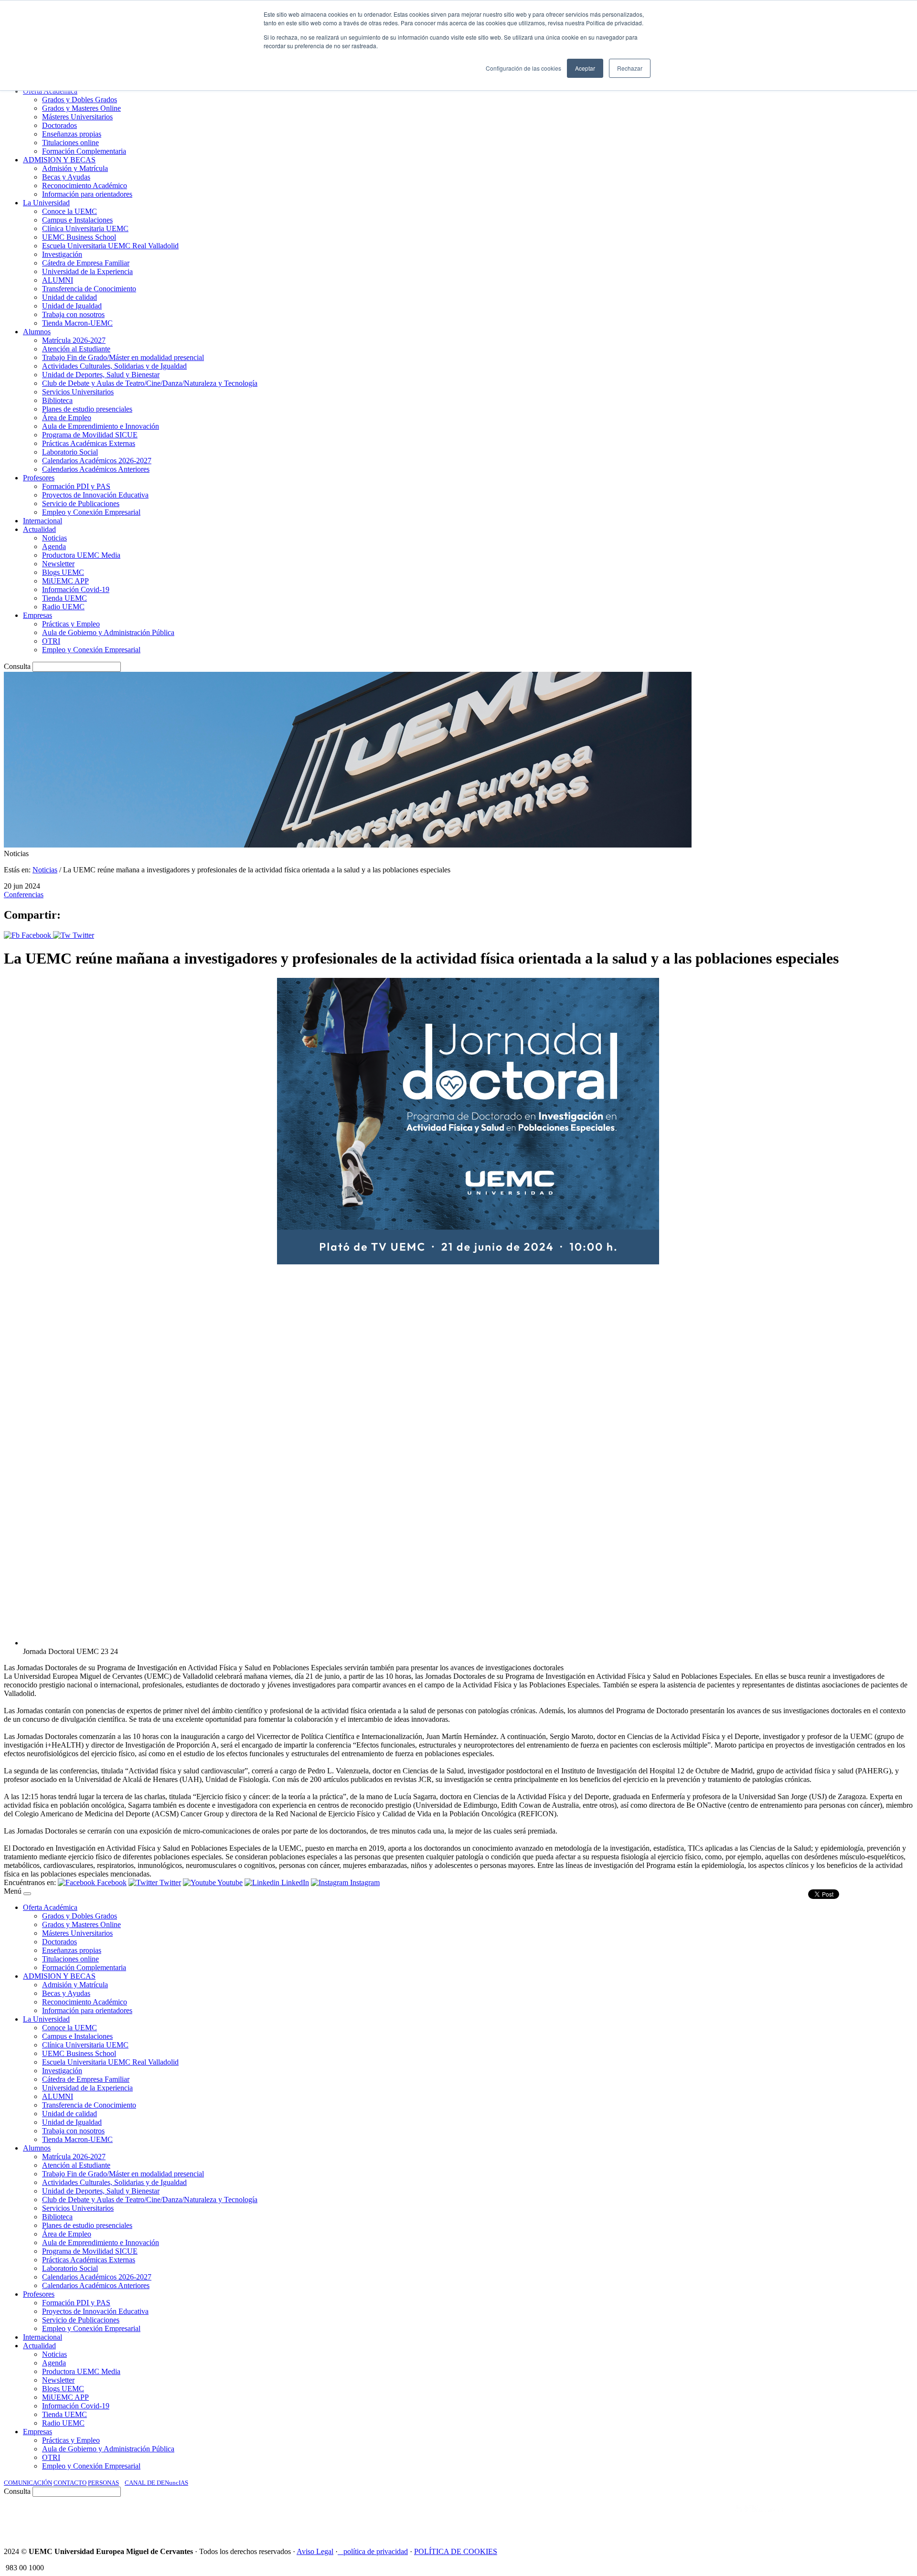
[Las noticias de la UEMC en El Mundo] (759, 2518)
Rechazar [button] (630, 68)
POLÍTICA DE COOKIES (456, 2551)
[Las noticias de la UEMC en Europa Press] (813, 2518)
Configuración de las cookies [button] (523, 68)
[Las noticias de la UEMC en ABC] (718, 2518)
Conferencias (24, 895)
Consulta (17, 666)
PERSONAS (103, 2483)
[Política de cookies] (341, 2551)
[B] (27, 1894)
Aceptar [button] (585, 68)
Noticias (45, 870)
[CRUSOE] (851, 2518)
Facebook (36, 935)
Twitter (82, 935)
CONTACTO (70, 2483)
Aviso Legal (315, 2551)
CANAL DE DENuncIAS (156, 2483)
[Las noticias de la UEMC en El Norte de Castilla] (624, 2518)
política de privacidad (376, 2551)
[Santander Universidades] (889, 2518)
